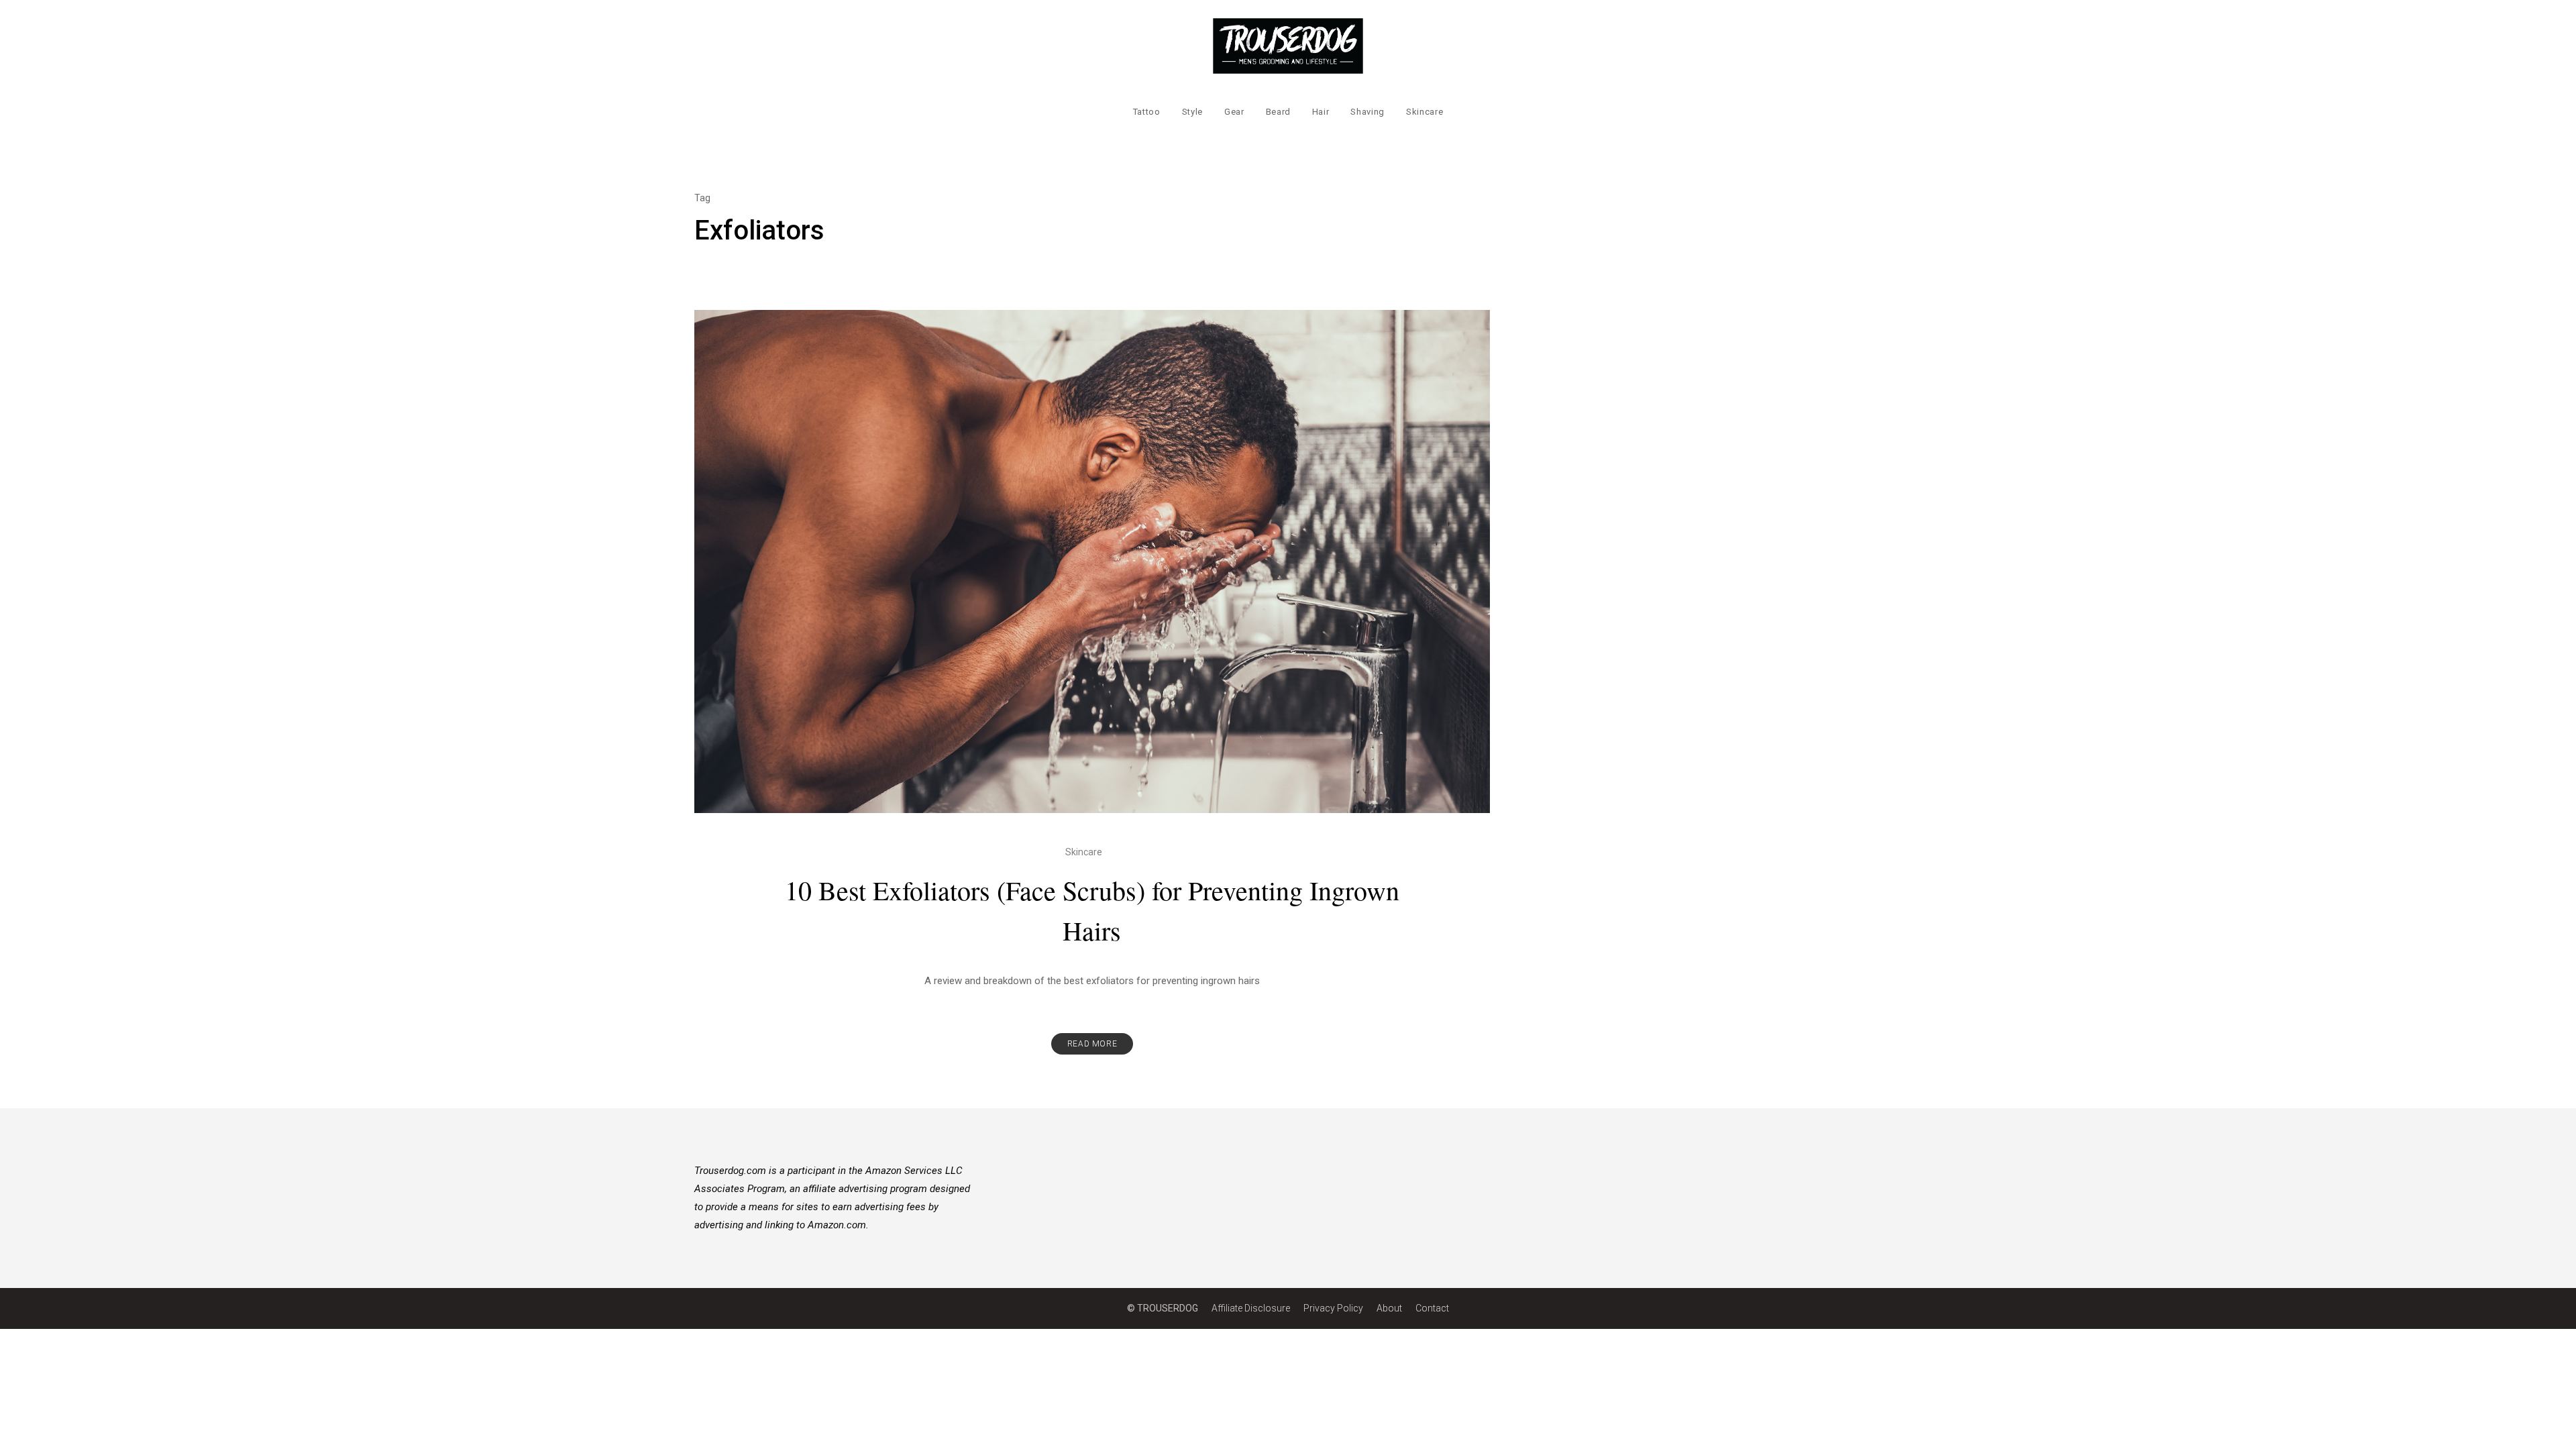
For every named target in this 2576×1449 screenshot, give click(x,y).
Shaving (1367, 112)
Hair (1321, 112)
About (1389, 1308)
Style (1192, 112)
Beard (1278, 112)
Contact (1432, 1308)
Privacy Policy (1333, 1308)
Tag (702, 198)
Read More (1092, 1044)
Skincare (1425, 112)
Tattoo (1147, 112)
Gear (1234, 112)
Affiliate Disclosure (1251, 1308)
